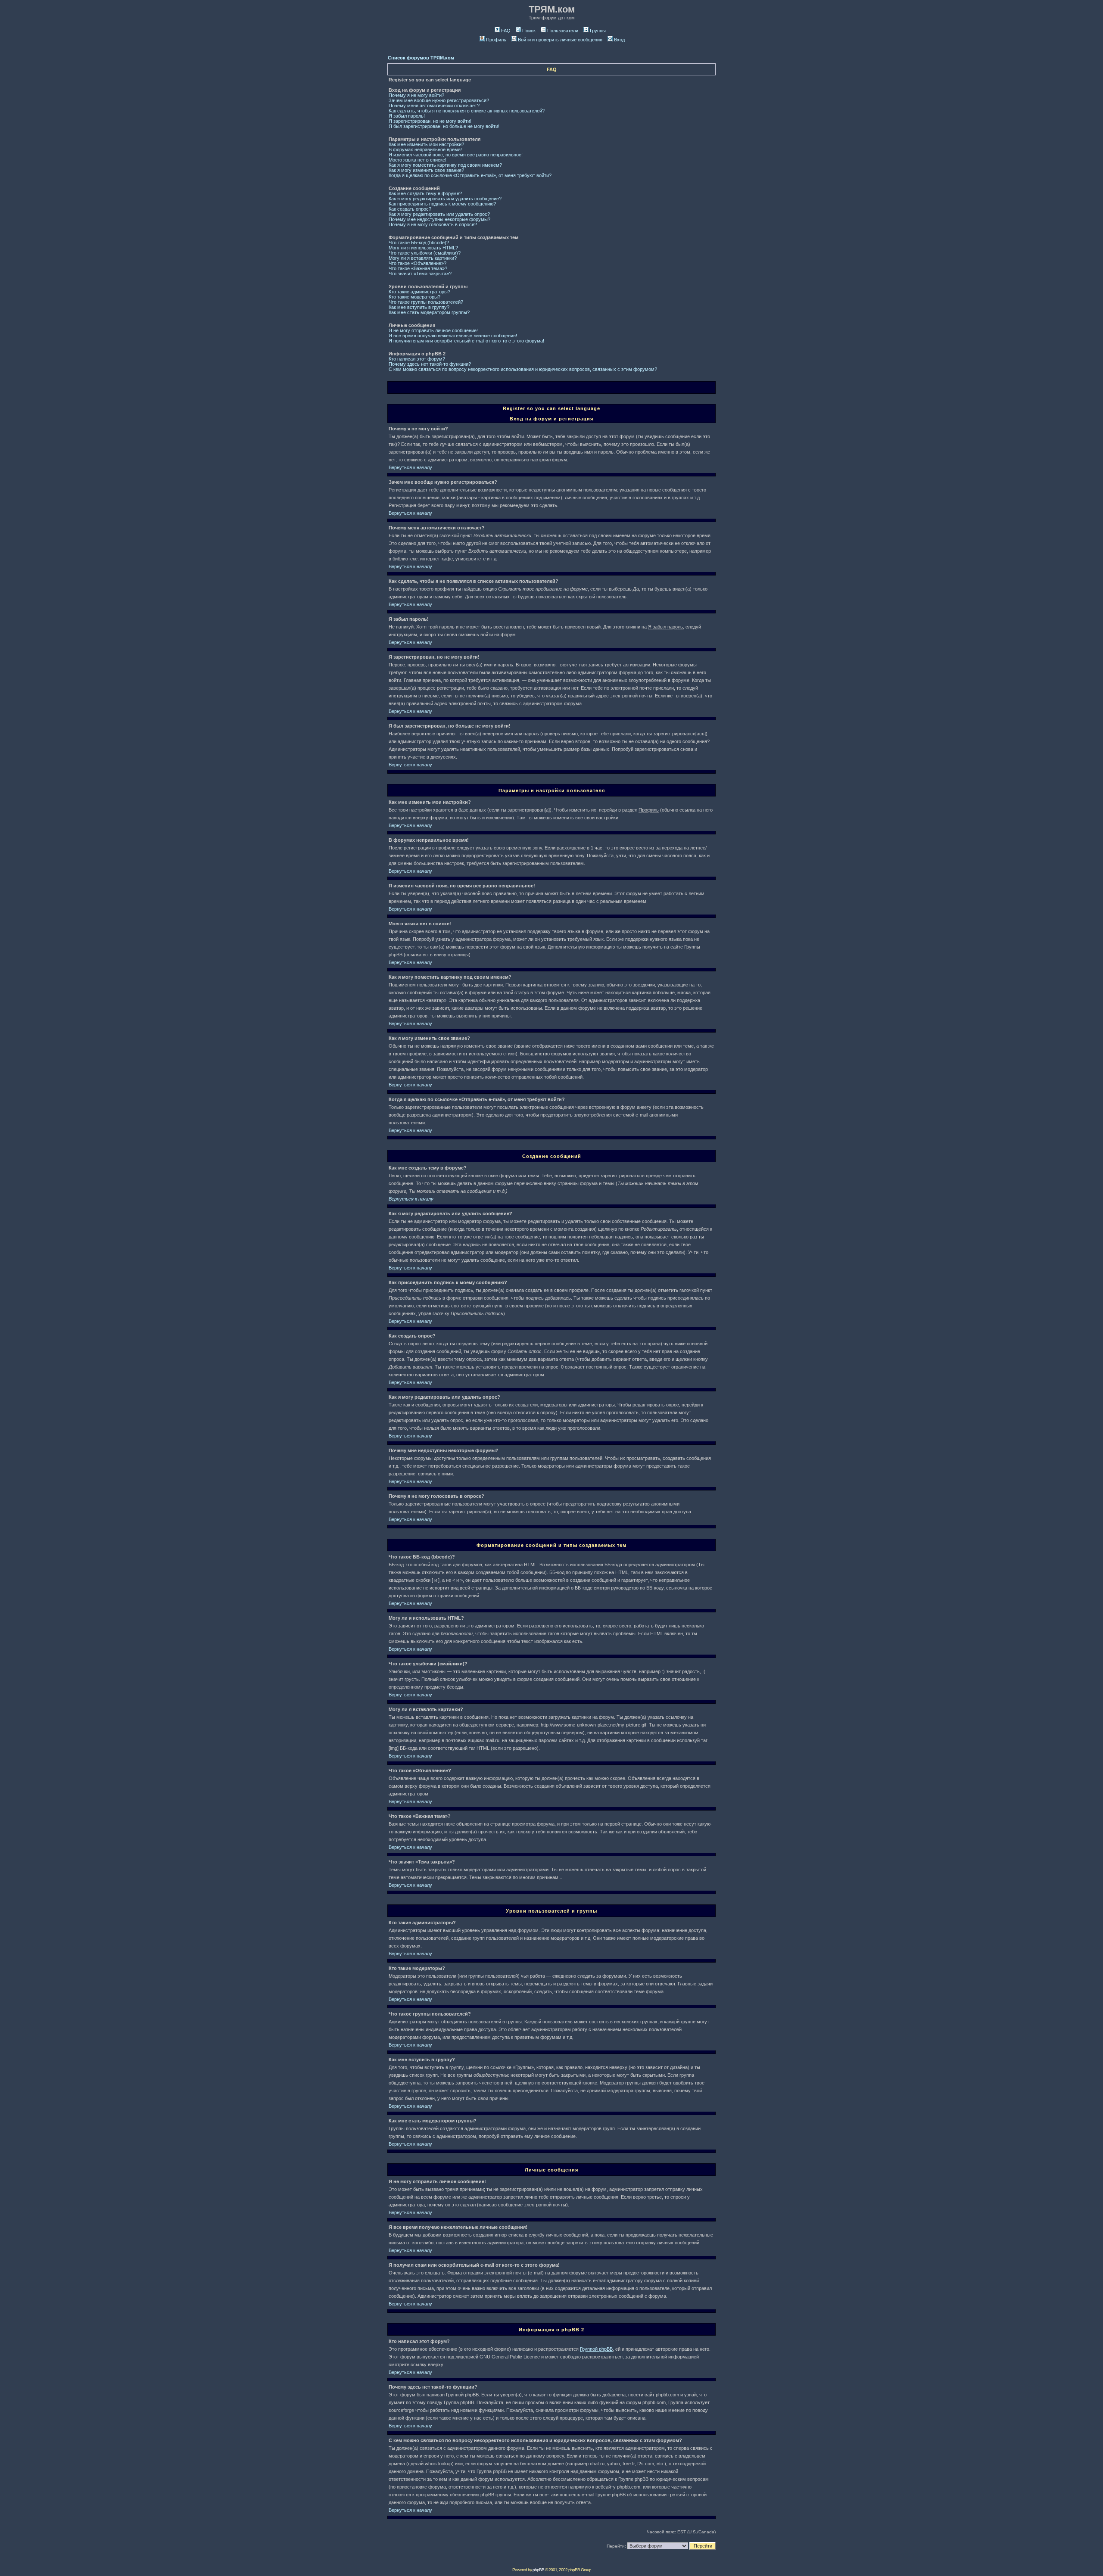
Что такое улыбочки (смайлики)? (425, 253)
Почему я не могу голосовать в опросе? (433, 224)
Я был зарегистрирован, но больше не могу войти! (444, 126)
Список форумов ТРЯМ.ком (421, 58)
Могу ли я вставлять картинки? (423, 258)
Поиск (529, 31)
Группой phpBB (596, 2349)
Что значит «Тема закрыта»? (420, 274)
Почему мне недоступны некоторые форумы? (439, 219)
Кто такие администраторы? (419, 292)
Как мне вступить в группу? (419, 307)
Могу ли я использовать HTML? (423, 248)
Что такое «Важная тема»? (418, 268)
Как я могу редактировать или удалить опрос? (439, 214)
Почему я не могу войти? (416, 95)
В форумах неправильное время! (425, 149)
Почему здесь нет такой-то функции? (430, 364)
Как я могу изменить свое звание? (426, 170)
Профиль (496, 40)
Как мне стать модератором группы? (429, 312)
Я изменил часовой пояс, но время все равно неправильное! (456, 155)
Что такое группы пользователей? (426, 302)
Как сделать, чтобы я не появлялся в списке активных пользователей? (467, 111)
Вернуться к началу (410, 467)
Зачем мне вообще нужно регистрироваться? (439, 100)
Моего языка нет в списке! (418, 160)
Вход (619, 40)
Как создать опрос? (410, 209)
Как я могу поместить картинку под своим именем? (445, 165)
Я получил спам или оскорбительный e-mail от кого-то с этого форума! (466, 341)
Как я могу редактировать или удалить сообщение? (445, 199)
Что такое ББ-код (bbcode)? (419, 243)
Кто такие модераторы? (414, 297)
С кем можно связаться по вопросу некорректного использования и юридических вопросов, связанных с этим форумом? (523, 369)
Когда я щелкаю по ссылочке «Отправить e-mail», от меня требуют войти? (470, 175)
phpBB (538, 2570)
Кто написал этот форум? (417, 359)
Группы (598, 31)
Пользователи (563, 31)
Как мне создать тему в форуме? (425, 193)
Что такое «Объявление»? (418, 263)
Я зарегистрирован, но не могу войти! (430, 121)
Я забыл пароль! (407, 116)
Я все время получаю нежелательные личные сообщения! (453, 336)
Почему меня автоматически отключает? (434, 106)
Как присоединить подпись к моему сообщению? (442, 204)
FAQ (506, 31)
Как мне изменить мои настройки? (426, 144)
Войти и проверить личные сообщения (560, 40)
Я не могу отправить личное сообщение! (433, 330)
